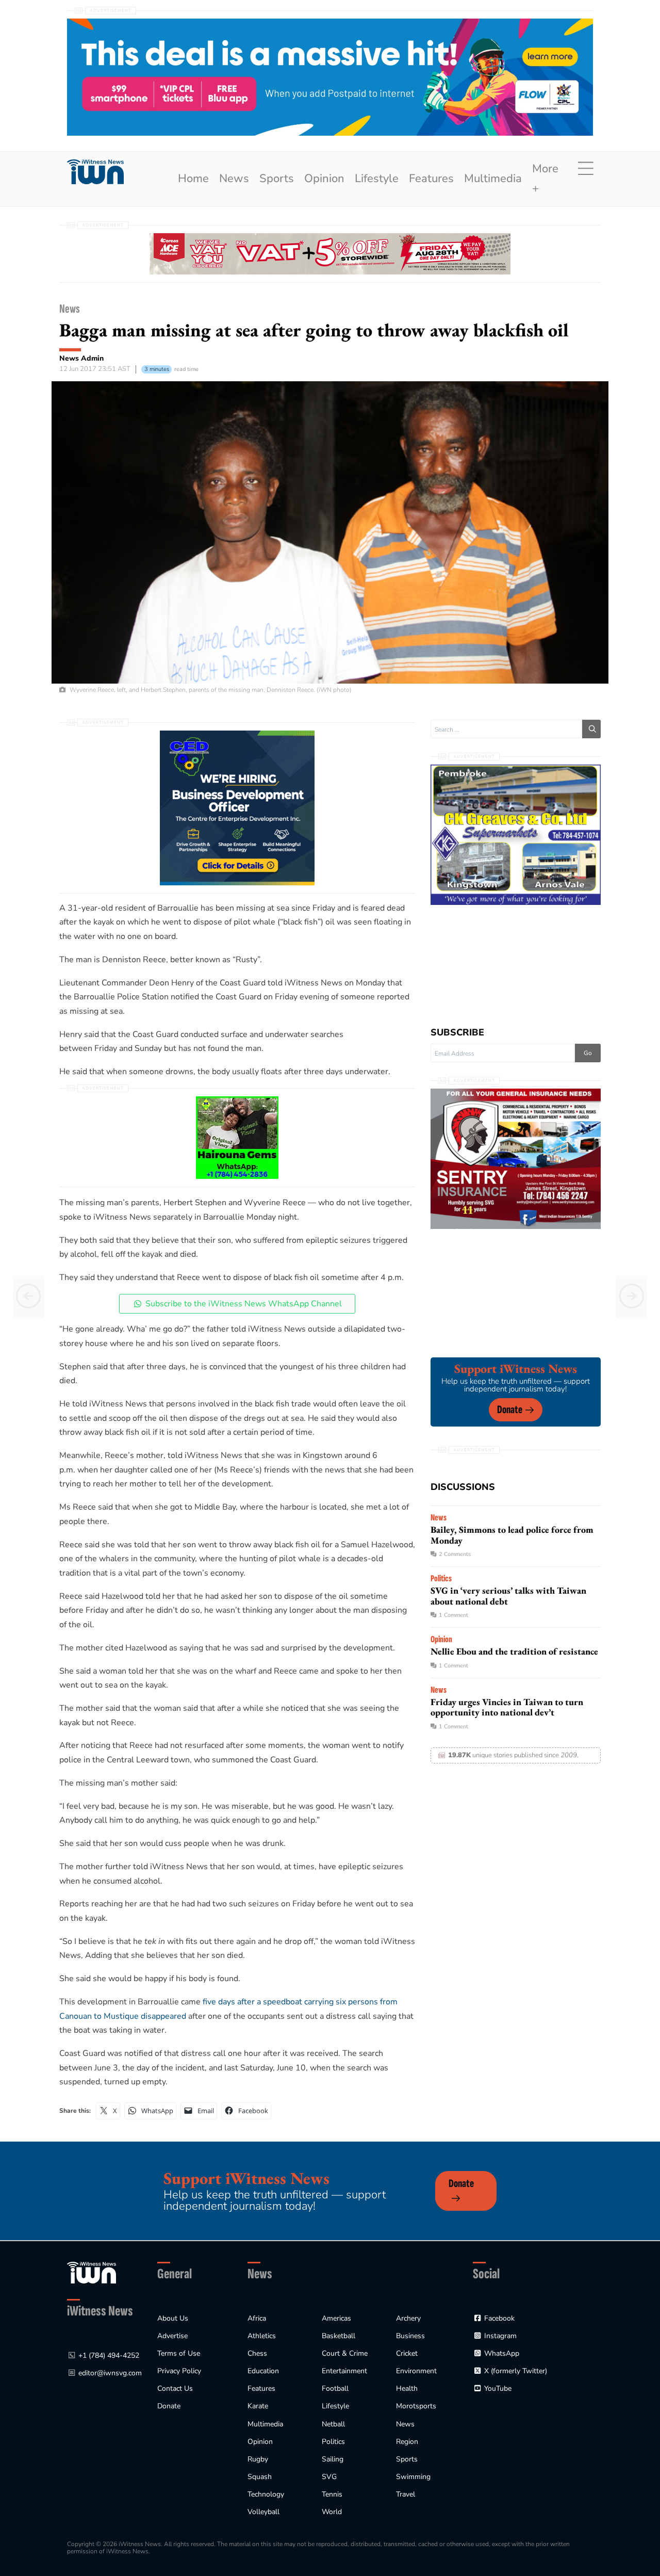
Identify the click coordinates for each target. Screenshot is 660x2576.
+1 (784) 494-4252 (109, 2355)
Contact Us (175, 2388)
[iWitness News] (92, 2272)
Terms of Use (179, 2353)
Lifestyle (377, 179)
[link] (95, 172)
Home (193, 179)
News (234, 179)
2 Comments (455, 1554)
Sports (277, 179)
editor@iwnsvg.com (110, 2373)
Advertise (172, 2336)
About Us (173, 2318)
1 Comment (453, 1615)
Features (431, 179)
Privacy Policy (179, 2371)
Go (588, 1053)
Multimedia (493, 179)
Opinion (324, 179)
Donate (510, 1410)
